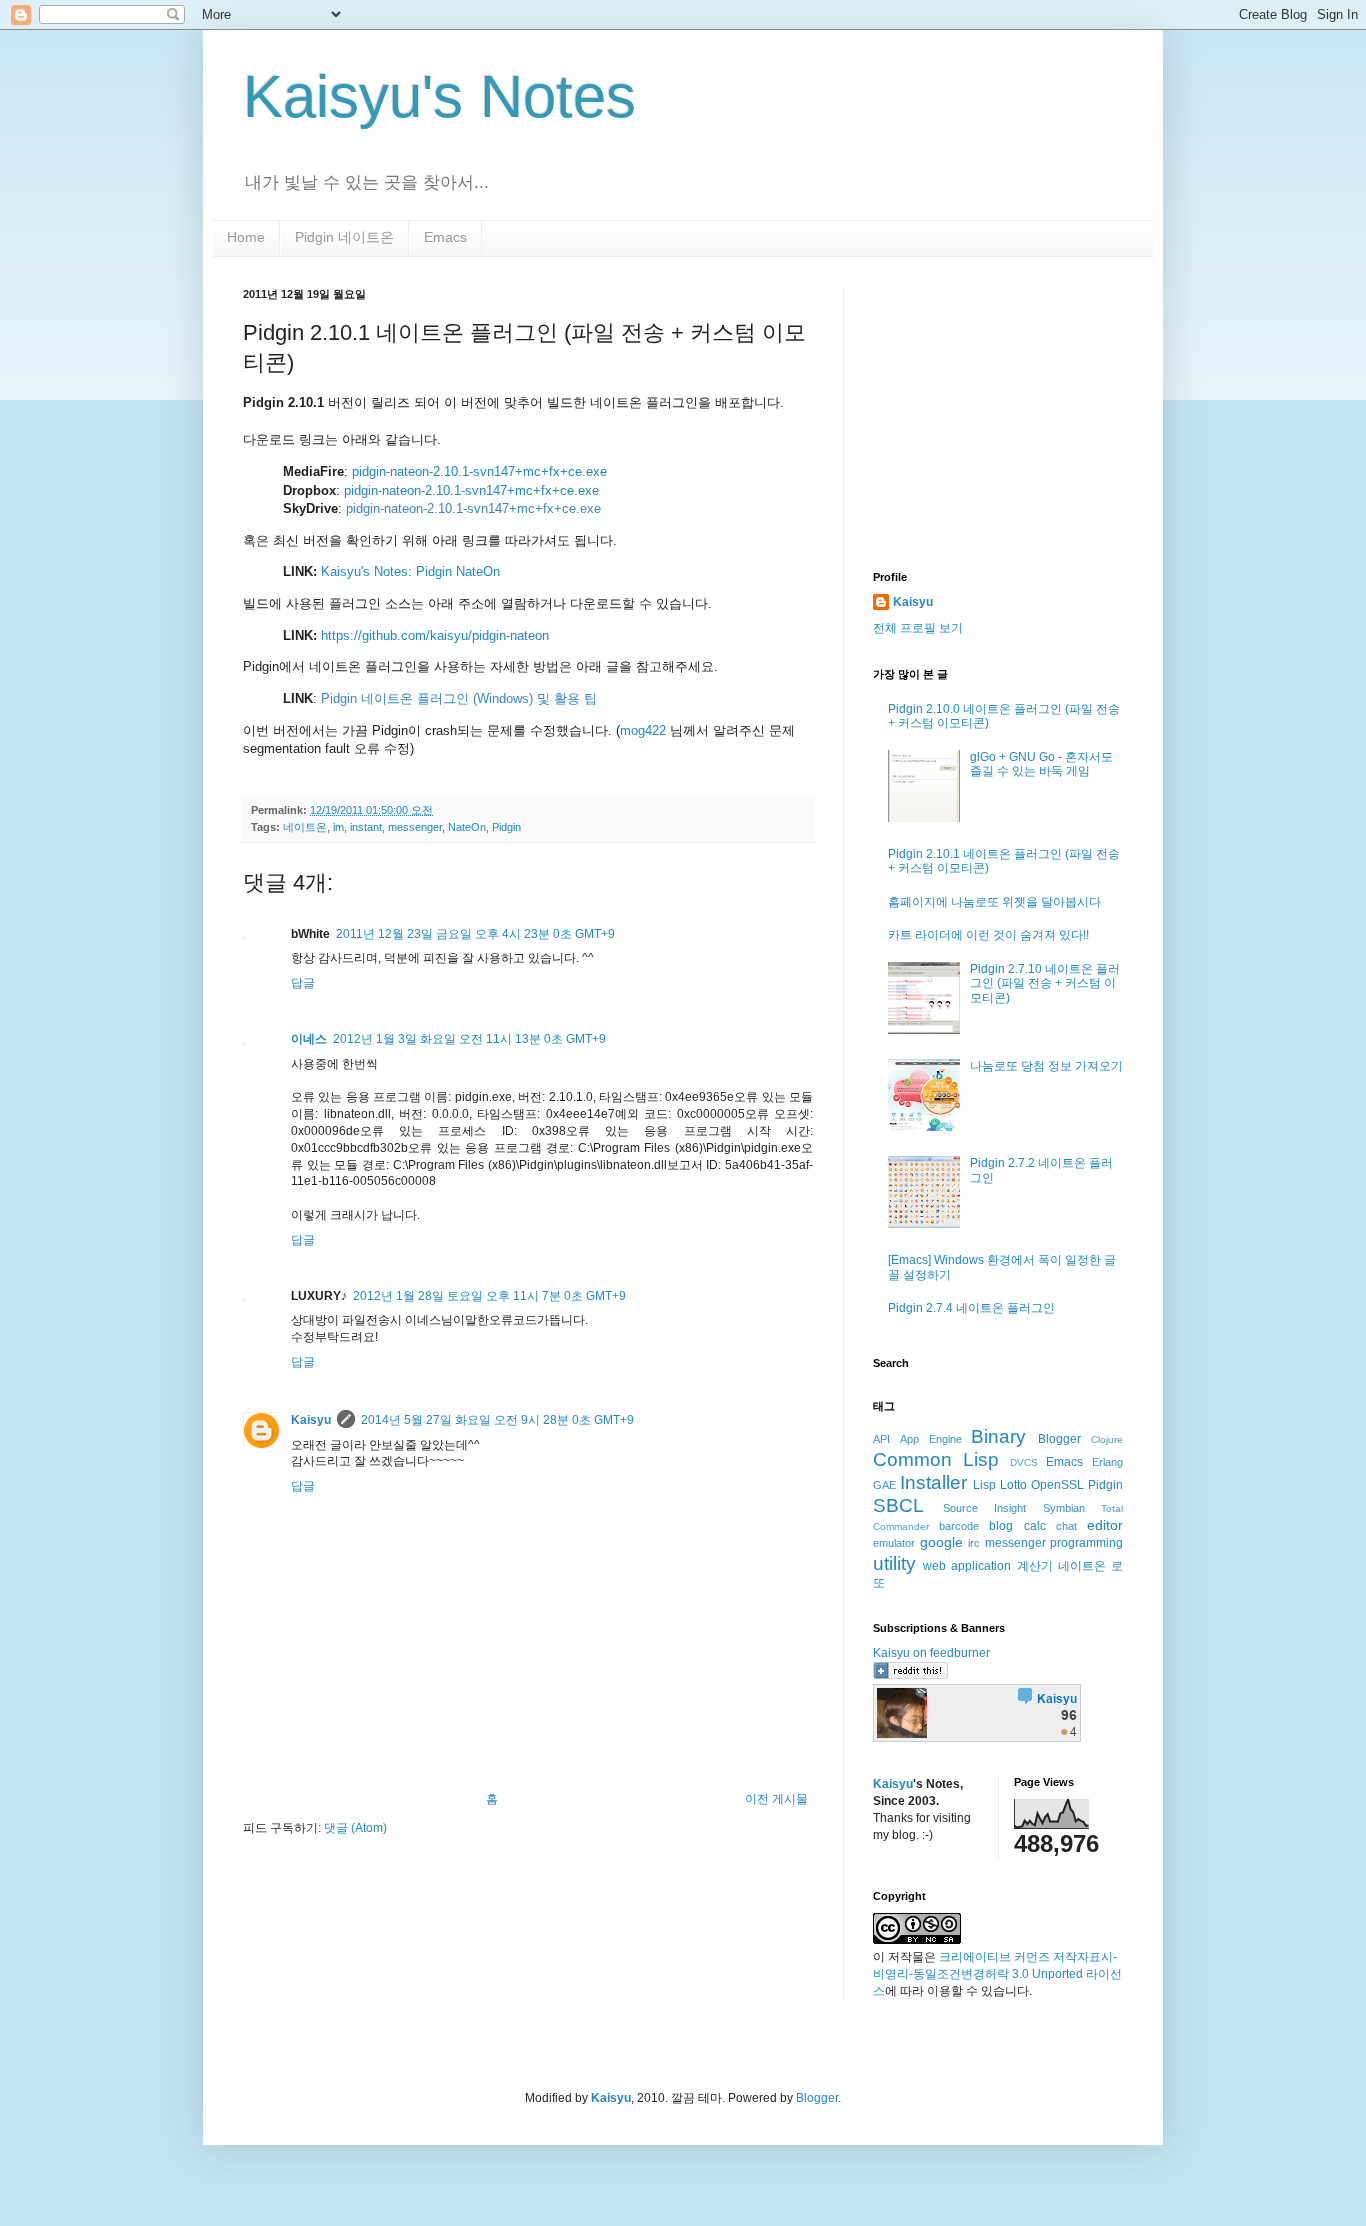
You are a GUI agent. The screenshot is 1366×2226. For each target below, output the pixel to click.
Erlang (1107, 1462)
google (941, 1542)
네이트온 (305, 827)
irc (974, 1543)
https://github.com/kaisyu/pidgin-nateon (435, 635)
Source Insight (985, 1508)
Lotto (1013, 1485)
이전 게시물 (776, 1799)
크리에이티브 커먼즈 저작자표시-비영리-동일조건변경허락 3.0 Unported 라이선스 (997, 1974)
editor (1105, 1525)
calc (1035, 1526)
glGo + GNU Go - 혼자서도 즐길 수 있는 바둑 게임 (1041, 764)
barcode (959, 1526)
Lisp (984, 1485)
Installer (933, 1482)
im (338, 827)
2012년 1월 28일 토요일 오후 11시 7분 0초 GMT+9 (489, 1296)
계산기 (1035, 1566)
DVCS (1024, 1462)
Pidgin (506, 827)
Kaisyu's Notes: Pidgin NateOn (410, 571)
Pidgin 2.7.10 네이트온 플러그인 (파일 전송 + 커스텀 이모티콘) (1045, 983)
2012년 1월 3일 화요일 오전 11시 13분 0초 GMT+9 (469, 1039)
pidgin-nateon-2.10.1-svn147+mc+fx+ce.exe (479, 471)
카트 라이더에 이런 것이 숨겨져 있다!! (988, 935)
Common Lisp (936, 1459)
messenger (415, 827)
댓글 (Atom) (355, 1828)
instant (366, 827)
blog (1001, 1526)
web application (967, 1566)
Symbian (1064, 1508)
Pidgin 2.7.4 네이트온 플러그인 (971, 1308)
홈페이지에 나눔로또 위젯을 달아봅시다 (994, 902)
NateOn (467, 827)
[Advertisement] (998, 412)
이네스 (309, 1039)
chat (1066, 1526)
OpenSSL (1057, 1485)
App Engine (931, 1439)
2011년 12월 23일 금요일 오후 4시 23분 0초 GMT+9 (475, 934)
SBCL (898, 1505)
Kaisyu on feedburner (931, 1653)
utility (894, 1563)
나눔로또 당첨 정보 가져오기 (1046, 1066)
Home (246, 237)
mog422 (643, 730)
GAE (884, 1485)
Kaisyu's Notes (439, 96)
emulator (894, 1543)
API (881, 1439)
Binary (998, 1436)
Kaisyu (311, 1420)
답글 (303, 983)
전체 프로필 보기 (918, 628)
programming (1086, 1543)
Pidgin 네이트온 (344, 237)
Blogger (1059, 1439)
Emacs (445, 237)
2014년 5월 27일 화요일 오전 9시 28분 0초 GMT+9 (497, 1420)
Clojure (1107, 1439)
